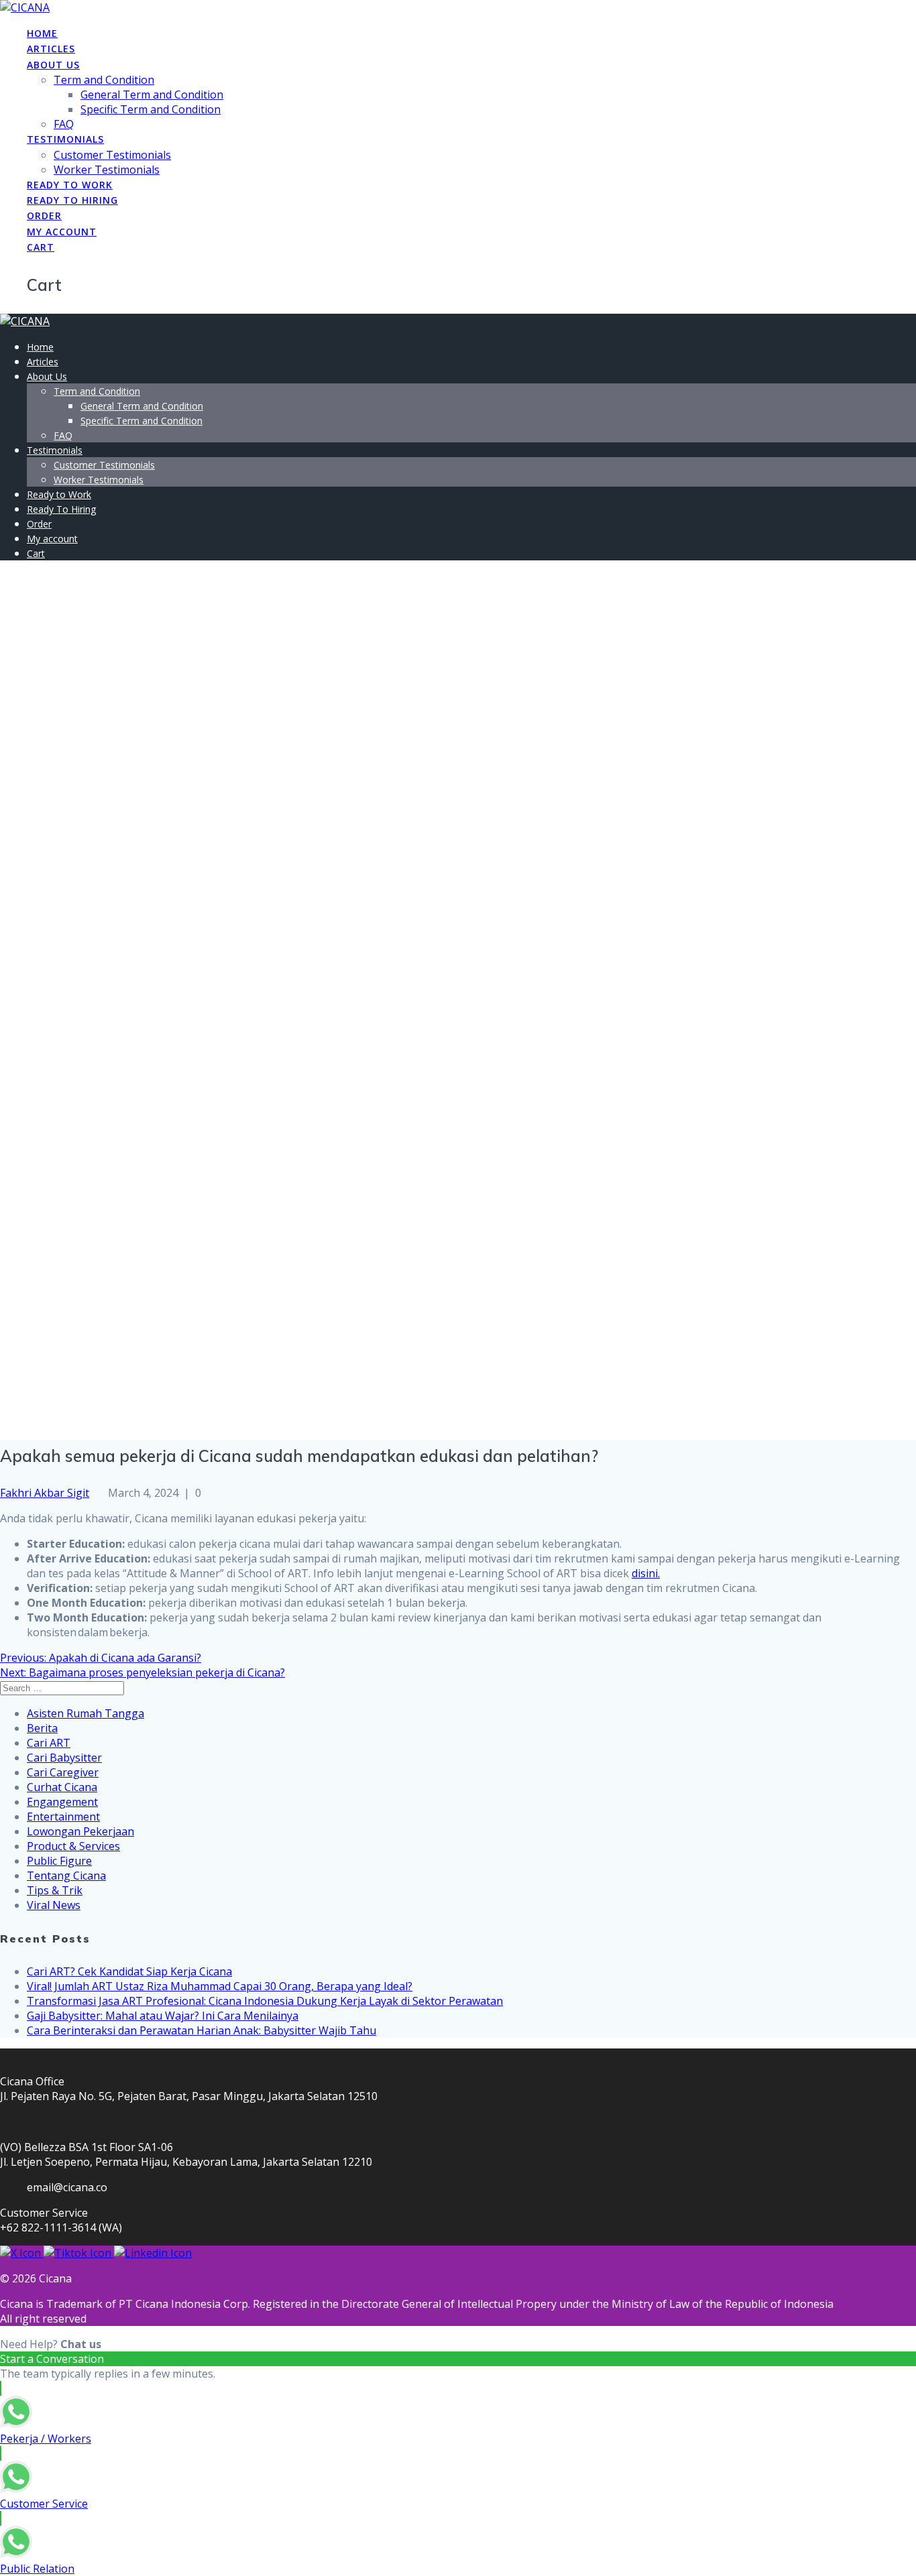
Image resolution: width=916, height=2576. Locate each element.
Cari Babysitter (64, 1758)
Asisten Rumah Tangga (85, 1713)
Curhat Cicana (62, 1787)
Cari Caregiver (63, 1772)
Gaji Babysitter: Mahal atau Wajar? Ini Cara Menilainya (163, 2016)
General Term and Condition (152, 95)
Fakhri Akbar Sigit (45, 1493)
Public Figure (59, 1861)
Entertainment (63, 1817)
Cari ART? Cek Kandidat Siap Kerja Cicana (129, 1971)
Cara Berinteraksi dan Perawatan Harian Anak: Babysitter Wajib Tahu (202, 2030)
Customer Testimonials (112, 155)
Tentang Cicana (66, 1876)
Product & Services (73, 1846)
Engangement (62, 1802)
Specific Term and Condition (151, 109)
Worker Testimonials (107, 170)
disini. (646, 1573)
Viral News (54, 1905)
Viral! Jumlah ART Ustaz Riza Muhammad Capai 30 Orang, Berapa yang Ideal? (220, 1986)
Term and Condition (104, 80)
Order (44, 216)
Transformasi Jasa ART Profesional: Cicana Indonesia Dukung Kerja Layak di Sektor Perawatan (265, 2001)
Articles (51, 49)
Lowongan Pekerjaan (80, 1831)
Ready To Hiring (72, 200)
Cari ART (49, 1743)
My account (62, 232)
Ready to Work (70, 185)
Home (42, 33)
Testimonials (65, 139)
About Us (53, 65)
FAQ (64, 124)
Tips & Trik (55, 1890)
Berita (42, 1728)
